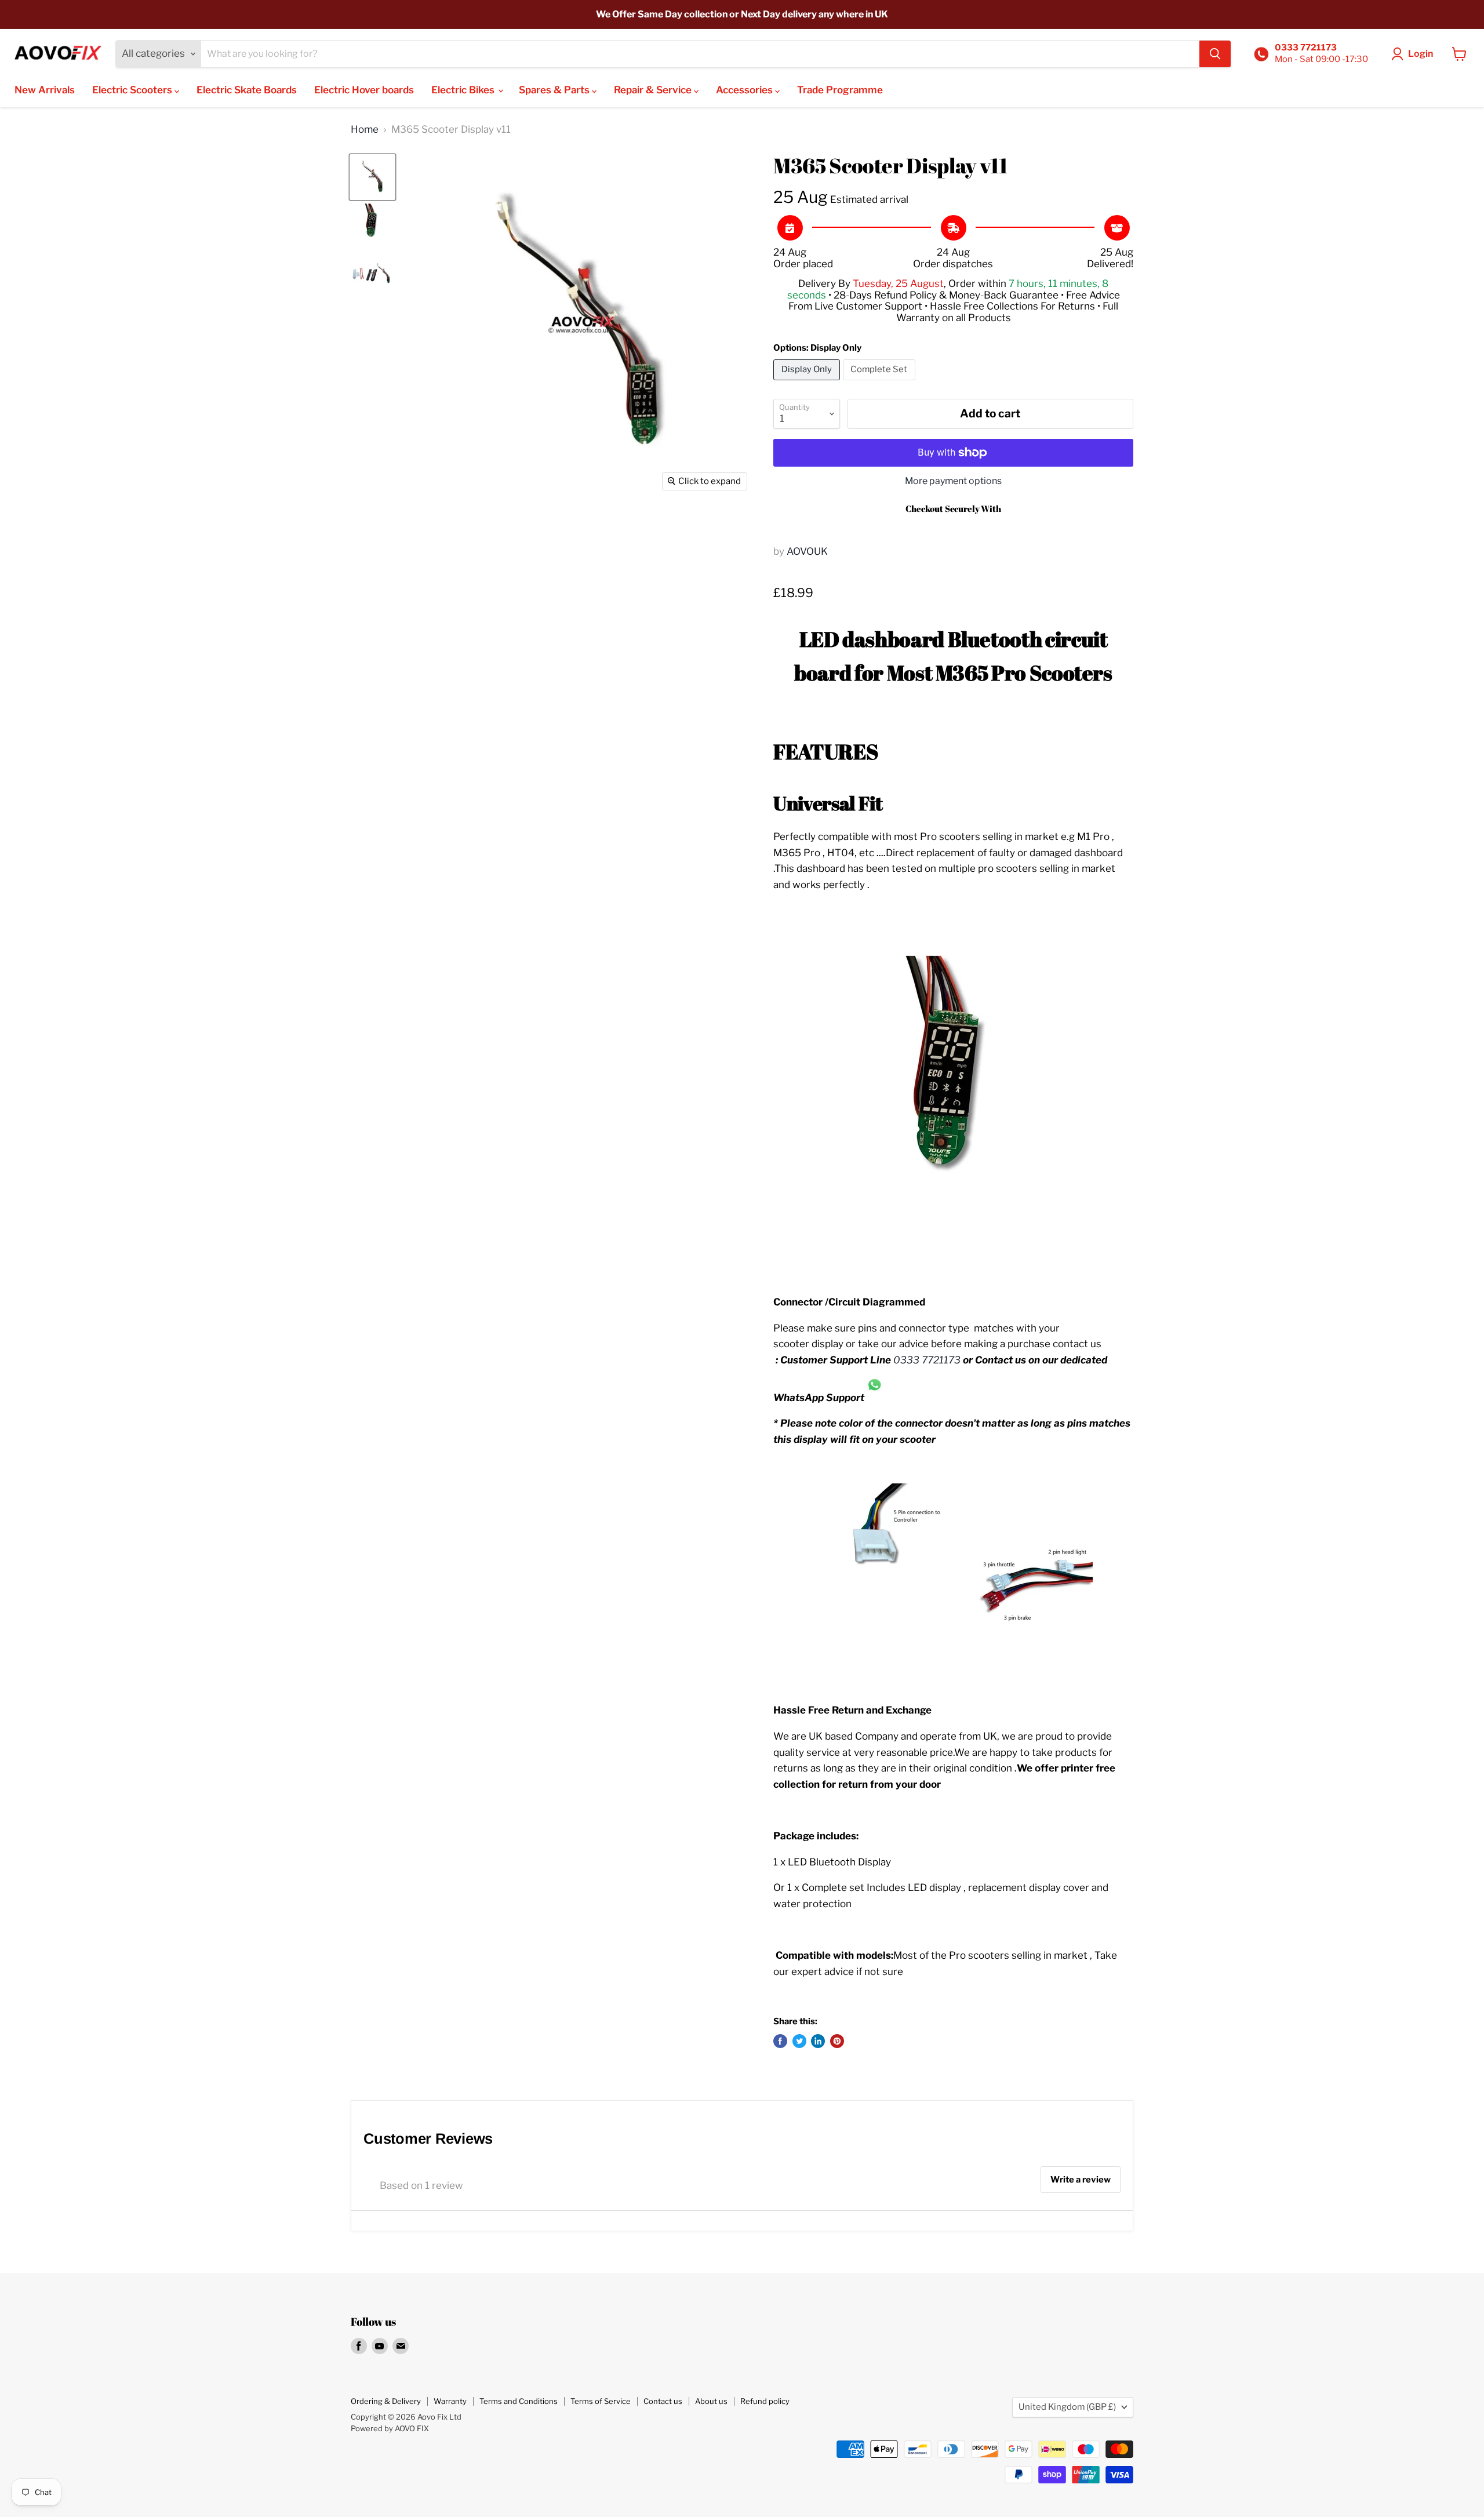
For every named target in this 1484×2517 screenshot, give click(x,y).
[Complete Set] (881, 383)
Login (1421, 54)
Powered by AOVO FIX (390, 2428)
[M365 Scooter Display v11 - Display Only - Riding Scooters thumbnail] (372, 177)
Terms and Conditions (519, 2401)
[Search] (1215, 54)
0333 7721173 (927, 1360)
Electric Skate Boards (247, 90)
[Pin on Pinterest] (837, 2041)
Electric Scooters (133, 90)
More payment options (953, 481)
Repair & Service (654, 90)
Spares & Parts (555, 90)
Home (365, 130)
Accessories (745, 90)
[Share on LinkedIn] (818, 2041)
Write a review (1081, 2180)
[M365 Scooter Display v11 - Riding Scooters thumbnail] (372, 225)
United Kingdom (1067, 2407)
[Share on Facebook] (780, 2041)
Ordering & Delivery (386, 2401)
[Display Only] (808, 383)
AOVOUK (807, 551)
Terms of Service (601, 2401)
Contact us (663, 2401)
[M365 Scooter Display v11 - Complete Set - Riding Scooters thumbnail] (372, 273)
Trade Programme (840, 90)
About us (711, 2401)
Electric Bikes (464, 90)
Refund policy (765, 2401)
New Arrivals (45, 90)
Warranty (450, 2401)
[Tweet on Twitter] (799, 2041)
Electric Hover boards (364, 90)
